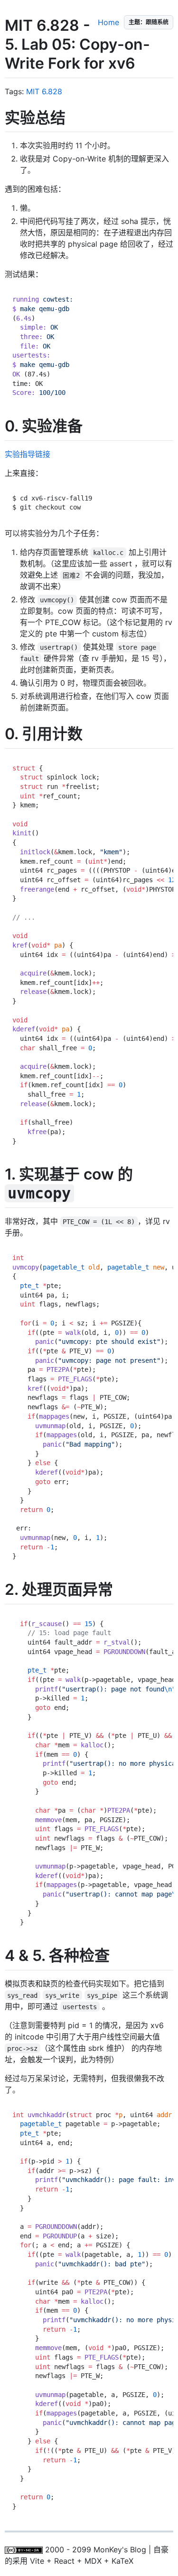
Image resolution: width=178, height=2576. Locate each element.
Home (108, 22)
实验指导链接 (28, 454)
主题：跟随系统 (149, 22)
